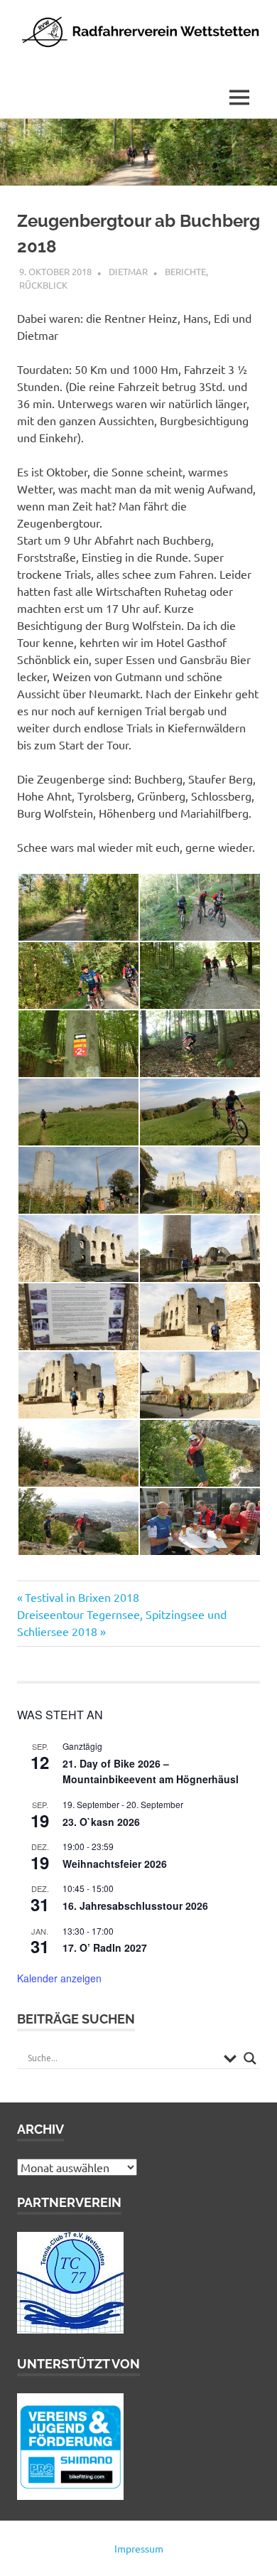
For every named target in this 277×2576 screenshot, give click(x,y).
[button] (78, 908)
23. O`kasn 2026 (101, 1822)
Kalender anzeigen (59, 1978)
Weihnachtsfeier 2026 (115, 1864)
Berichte (185, 271)
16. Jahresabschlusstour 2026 (135, 1906)
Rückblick (43, 285)
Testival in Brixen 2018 (82, 1597)
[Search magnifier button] (250, 2058)
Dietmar (128, 271)
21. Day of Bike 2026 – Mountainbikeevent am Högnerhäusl (151, 1771)
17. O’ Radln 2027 (105, 1947)
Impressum (139, 2548)
